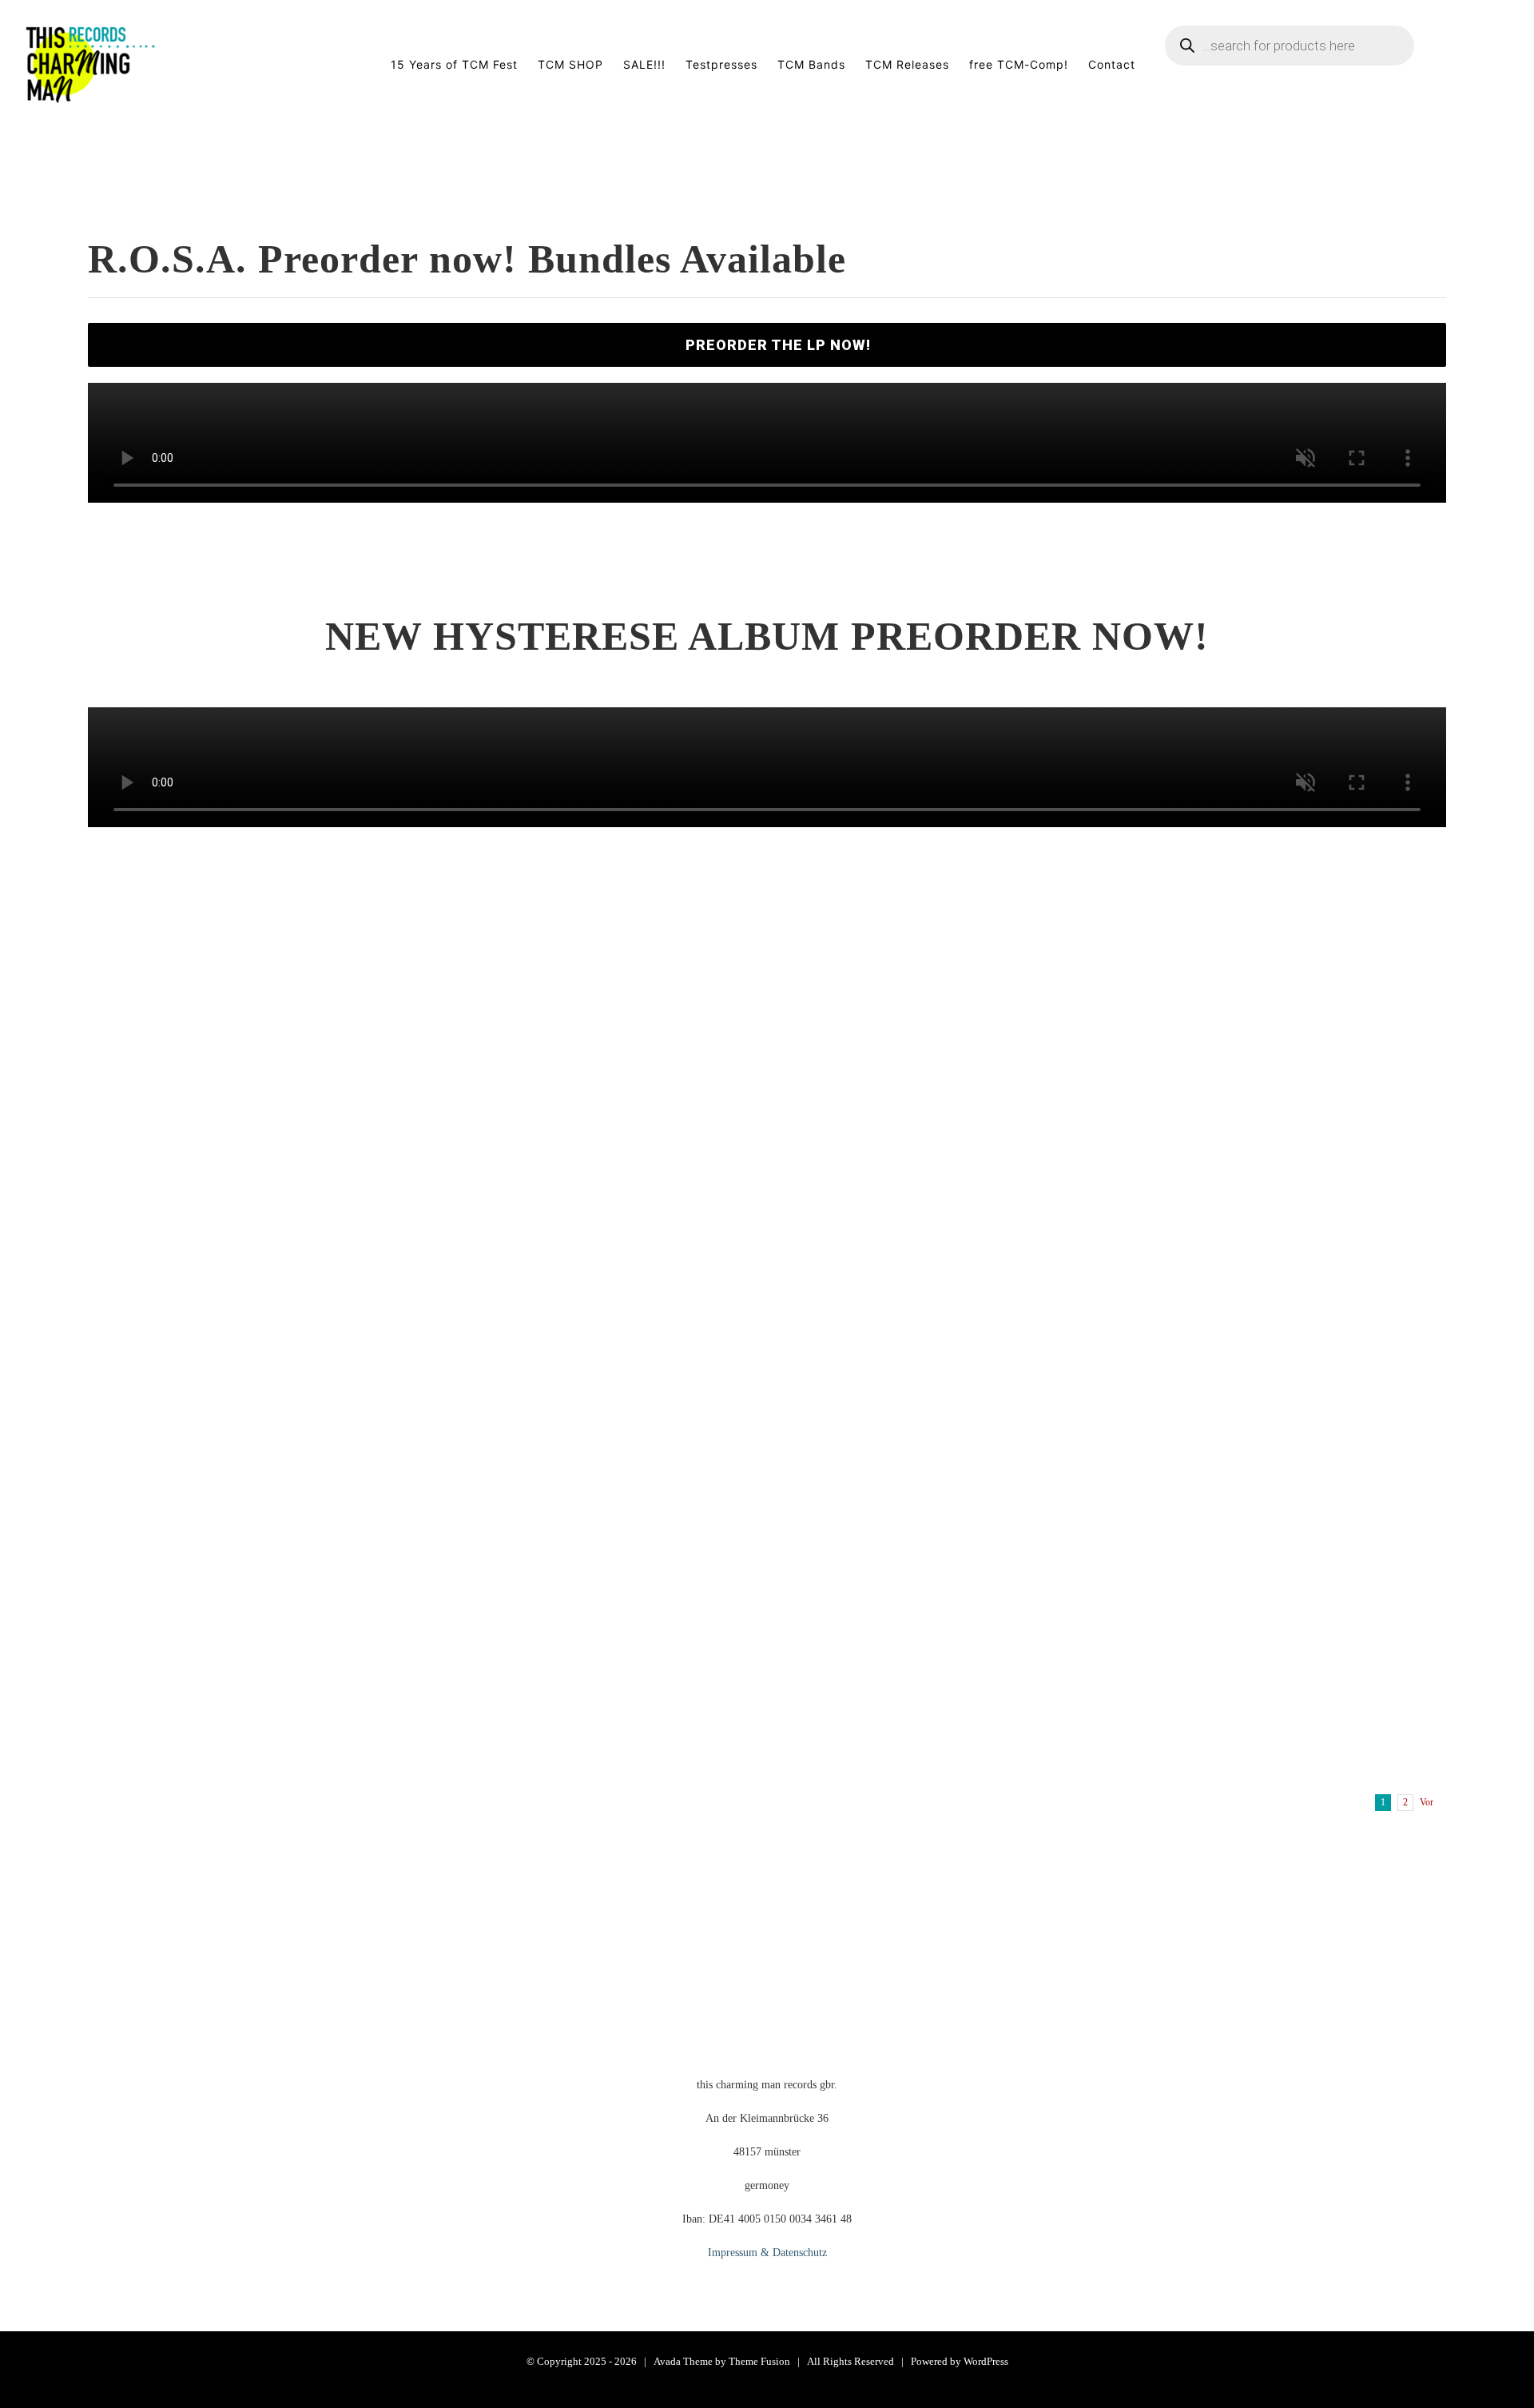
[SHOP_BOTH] (767, 848)
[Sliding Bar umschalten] (1485, 65)
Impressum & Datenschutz (767, 2253)
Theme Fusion (759, 2361)
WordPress (986, 2361)
